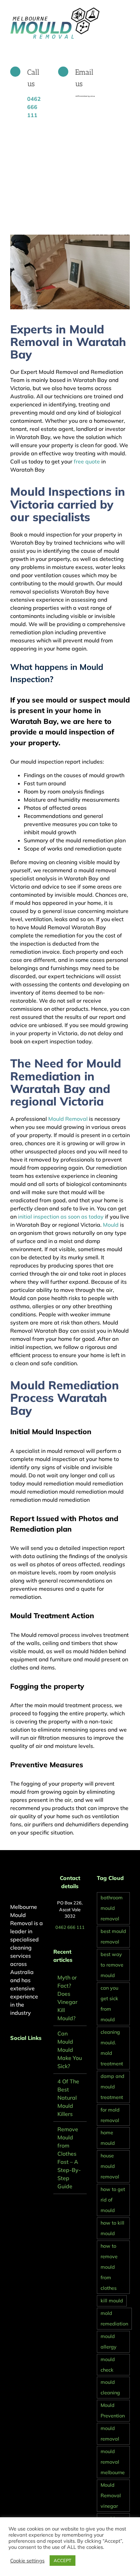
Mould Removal (68, 1119)
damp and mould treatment (112, 2087)
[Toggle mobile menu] (127, 10)
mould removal (110, 2434)
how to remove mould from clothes (109, 2267)
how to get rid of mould (113, 2200)
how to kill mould (112, 2228)
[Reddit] (31, 2056)
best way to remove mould (112, 1965)
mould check (108, 2365)
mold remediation (114, 2318)
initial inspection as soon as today (61, 1217)
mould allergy (109, 2342)
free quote (86, 461)
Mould (111, 1225)
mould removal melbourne (113, 2462)
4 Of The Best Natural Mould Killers (68, 2098)
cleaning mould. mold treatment (112, 2048)
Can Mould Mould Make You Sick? (70, 2050)
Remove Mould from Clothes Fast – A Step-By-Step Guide (69, 2158)
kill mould (112, 2301)
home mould (108, 2138)
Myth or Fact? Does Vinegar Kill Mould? (67, 1998)
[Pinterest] (21, 2056)
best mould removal (113, 1936)
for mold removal (110, 2115)
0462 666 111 (70, 1927)
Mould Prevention (113, 2410)
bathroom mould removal (112, 1908)
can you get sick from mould (109, 2004)
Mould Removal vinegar (111, 2496)
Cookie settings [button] (27, 2561)
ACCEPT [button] (63, 2560)
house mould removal (110, 2166)
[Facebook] (12, 2056)
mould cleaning (110, 2387)
